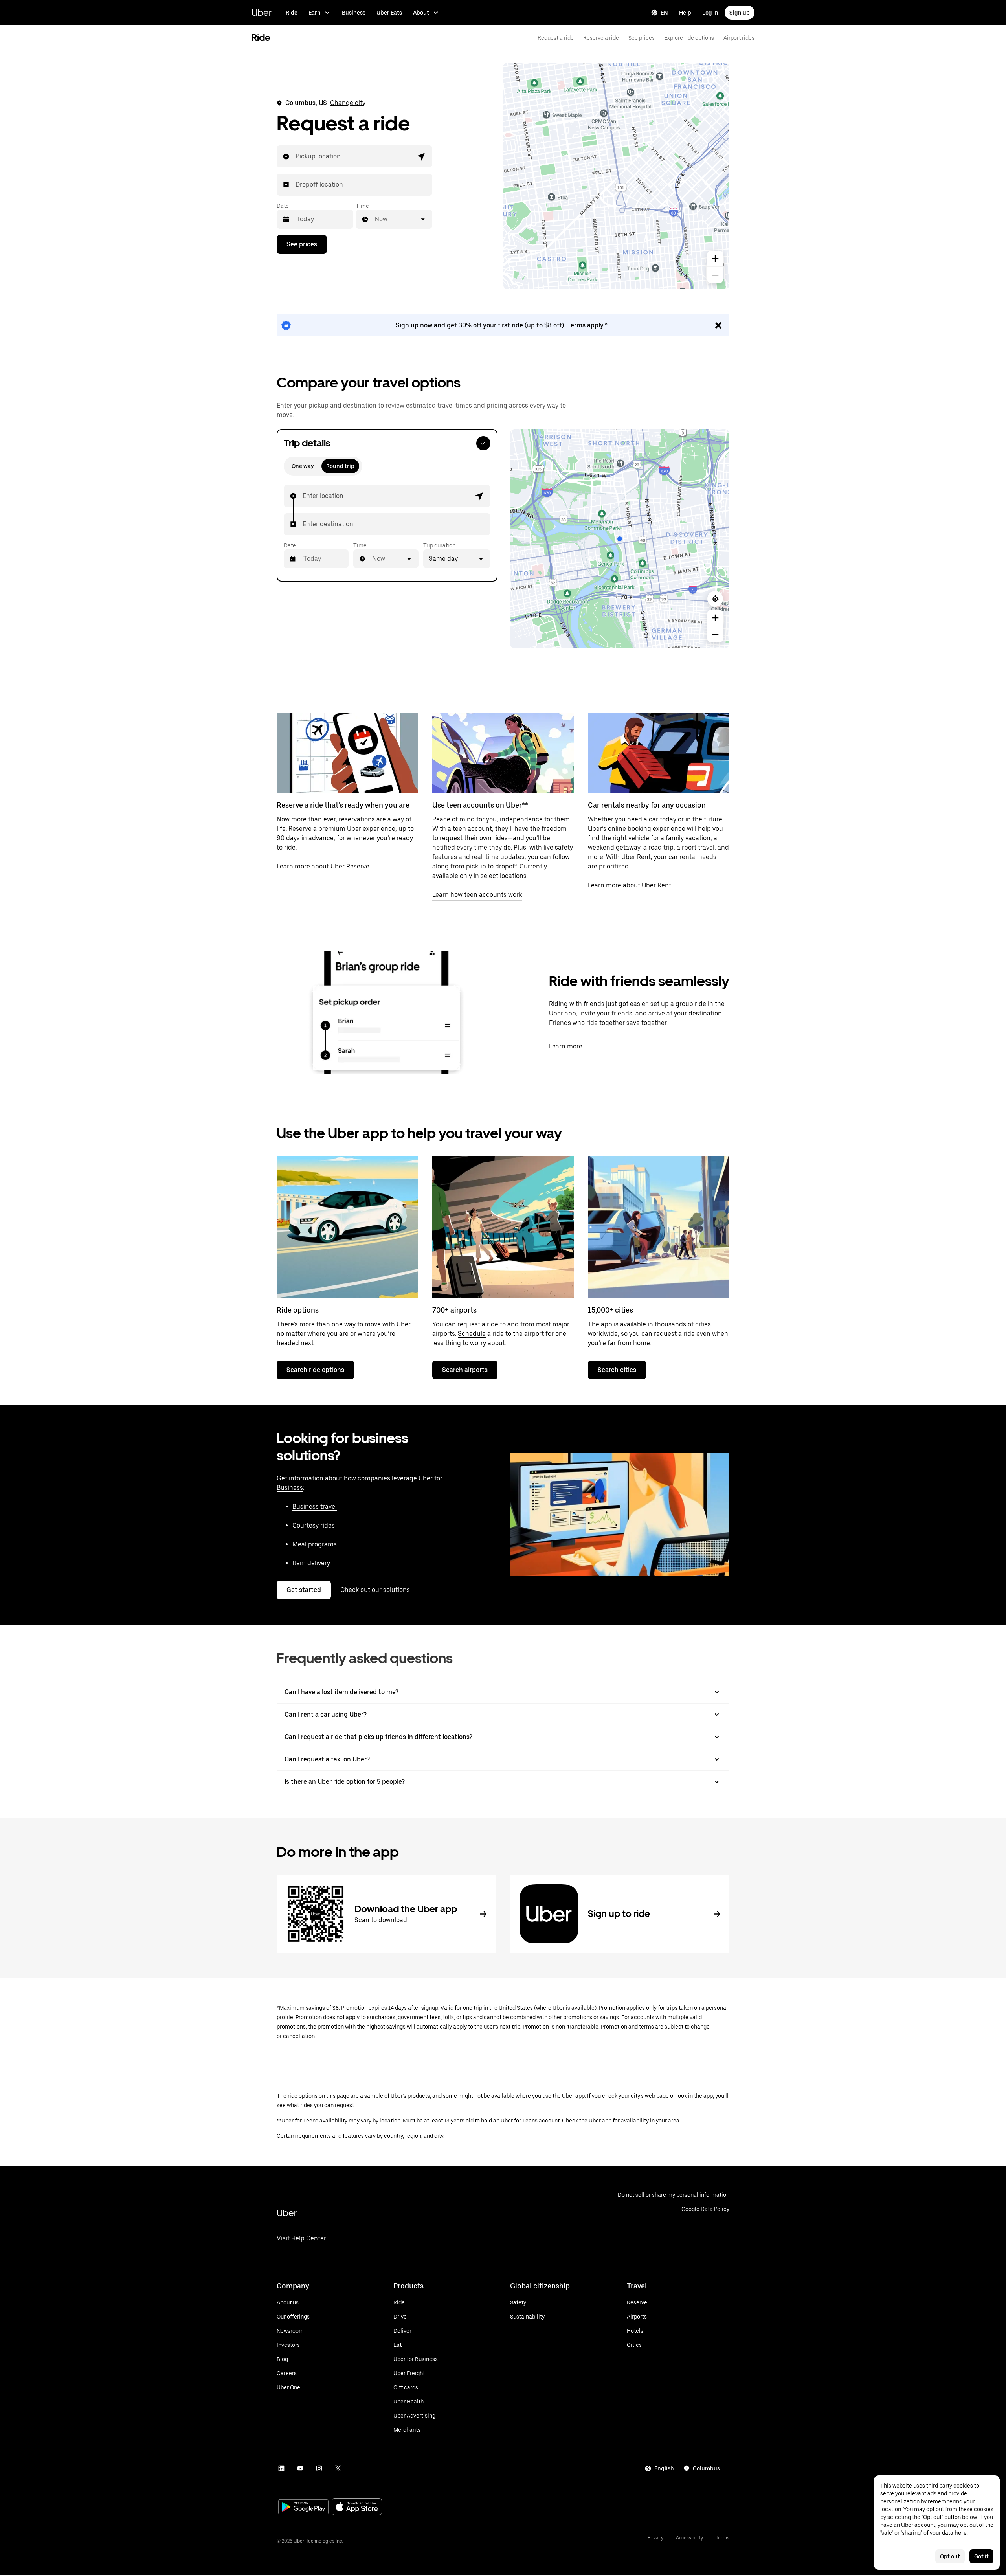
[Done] (483, 443)
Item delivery (311, 1563)
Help (685, 13)
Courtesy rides (314, 1525)
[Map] (616, 176)
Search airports (465, 1370)
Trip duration (439, 545)
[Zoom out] (715, 275)
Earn (315, 13)
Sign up (740, 13)
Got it (981, 2556)
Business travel (315, 1506)
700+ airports (454, 1310)
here (961, 2533)
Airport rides (739, 38)
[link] (503, 325)
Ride (292, 13)
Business (354, 13)
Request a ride (556, 38)
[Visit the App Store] (357, 2507)
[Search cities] (659, 1227)
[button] (421, 156)
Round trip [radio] (340, 466)
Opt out (950, 2556)
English (664, 2468)
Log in (710, 13)
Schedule (472, 1334)
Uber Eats (389, 13)
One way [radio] (303, 466)
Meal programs (315, 1544)
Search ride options (315, 1370)
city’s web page (650, 2096)
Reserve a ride (601, 38)
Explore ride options (689, 38)
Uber (262, 12)
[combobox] (296, 156)
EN (664, 13)
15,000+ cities (610, 1310)
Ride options (298, 1310)
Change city (348, 103)
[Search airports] (503, 1227)
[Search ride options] (347, 1227)
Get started (304, 1590)
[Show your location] (715, 599)
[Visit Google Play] (303, 2508)
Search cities (617, 1370)
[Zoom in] (715, 259)
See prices (642, 38)
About (421, 13)
